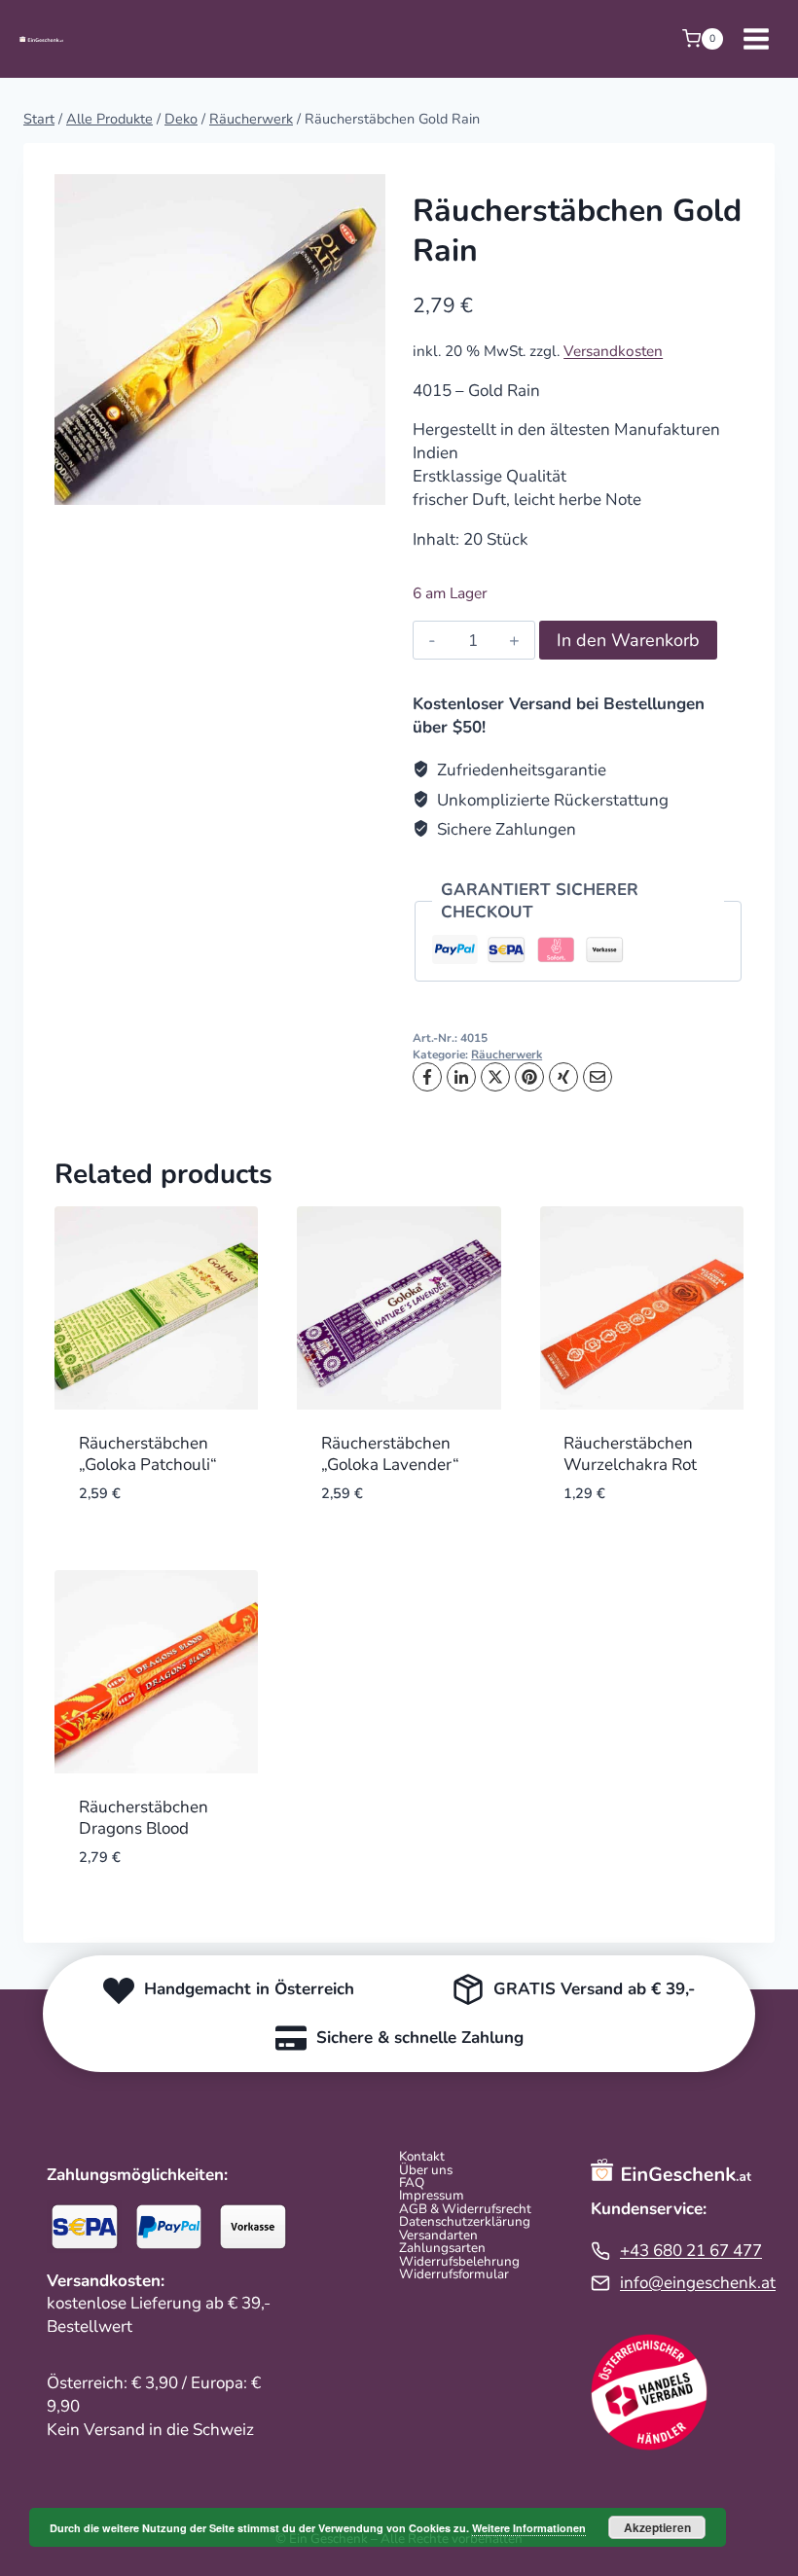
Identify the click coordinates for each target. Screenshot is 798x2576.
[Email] (598, 1077)
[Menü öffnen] (756, 38)
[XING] (563, 1077)
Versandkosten (613, 351)
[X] (495, 1077)
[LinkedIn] (461, 1077)
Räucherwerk (507, 1055)
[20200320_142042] (220, 340)
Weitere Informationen (529, 2528)
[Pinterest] (529, 1077)
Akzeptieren (657, 2527)
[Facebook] (427, 1077)
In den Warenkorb (628, 640)
